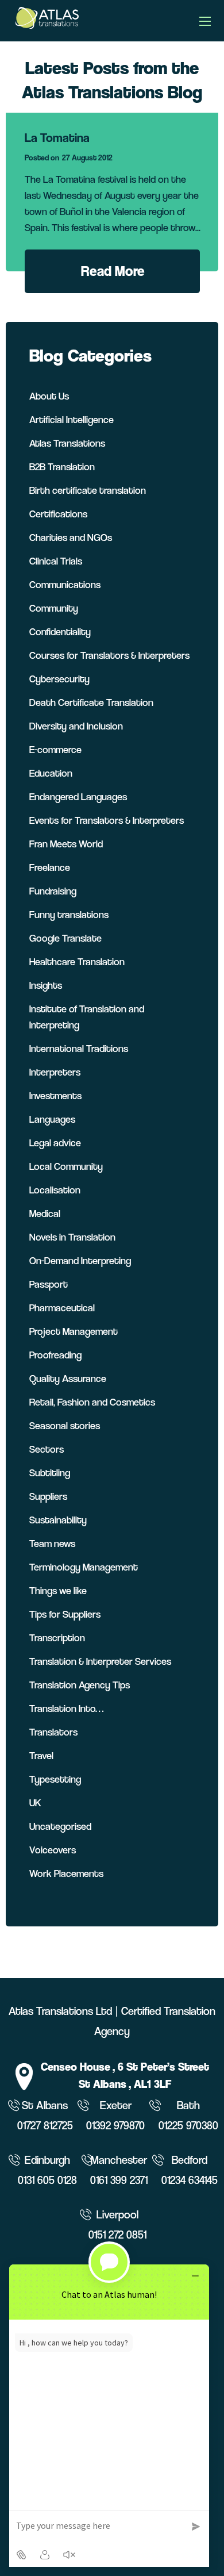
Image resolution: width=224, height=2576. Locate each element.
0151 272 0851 (117, 2235)
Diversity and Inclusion (76, 726)
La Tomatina (57, 138)
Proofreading (55, 1355)
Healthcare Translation (77, 961)
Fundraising (53, 891)
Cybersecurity (59, 679)
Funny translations (69, 914)
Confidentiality (60, 631)
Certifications (58, 514)
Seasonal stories (65, 1425)
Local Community (66, 1166)
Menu (205, 21)
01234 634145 (190, 2180)
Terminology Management (84, 1567)
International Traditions (79, 1048)
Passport (49, 1284)
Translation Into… (66, 1708)
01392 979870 (115, 2126)
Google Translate (65, 938)
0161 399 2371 (119, 2180)
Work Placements (66, 1873)
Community (54, 608)
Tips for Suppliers (65, 1614)
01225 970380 (188, 2126)
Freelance (50, 867)
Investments (55, 1095)
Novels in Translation (72, 1237)
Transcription (57, 1638)
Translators (53, 1732)
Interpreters (55, 1072)
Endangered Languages (78, 796)
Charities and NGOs (71, 537)
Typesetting (55, 1779)
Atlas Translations (67, 443)
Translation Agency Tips (80, 1685)
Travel (41, 1755)
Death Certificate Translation (91, 702)
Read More (113, 271)
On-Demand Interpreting (80, 1260)
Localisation (55, 1190)
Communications (65, 584)
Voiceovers (53, 1850)
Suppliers (48, 1496)
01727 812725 (45, 2126)
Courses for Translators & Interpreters (109, 655)
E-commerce (55, 749)
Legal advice (55, 1143)
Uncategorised (60, 1826)
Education (51, 773)
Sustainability (58, 1520)
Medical (45, 1213)
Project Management (74, 1331)
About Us (49, 396)
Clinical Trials (56, 561)
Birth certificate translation (88, 490)
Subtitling (50, 1473)
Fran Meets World (66, 844)
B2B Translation (62, 467)
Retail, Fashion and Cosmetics (92, 1402)
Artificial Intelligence (72, 419)
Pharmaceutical (62, 1308)
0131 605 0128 (47, 2180)
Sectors (47, 1449)
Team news (52, 1543)
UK (35, 1803)
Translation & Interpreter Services (100, 1661)
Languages (52, 1119)
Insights (46, 985)
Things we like (58, 1590)
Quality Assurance (68, 1378)
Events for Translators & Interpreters (107, 820)
